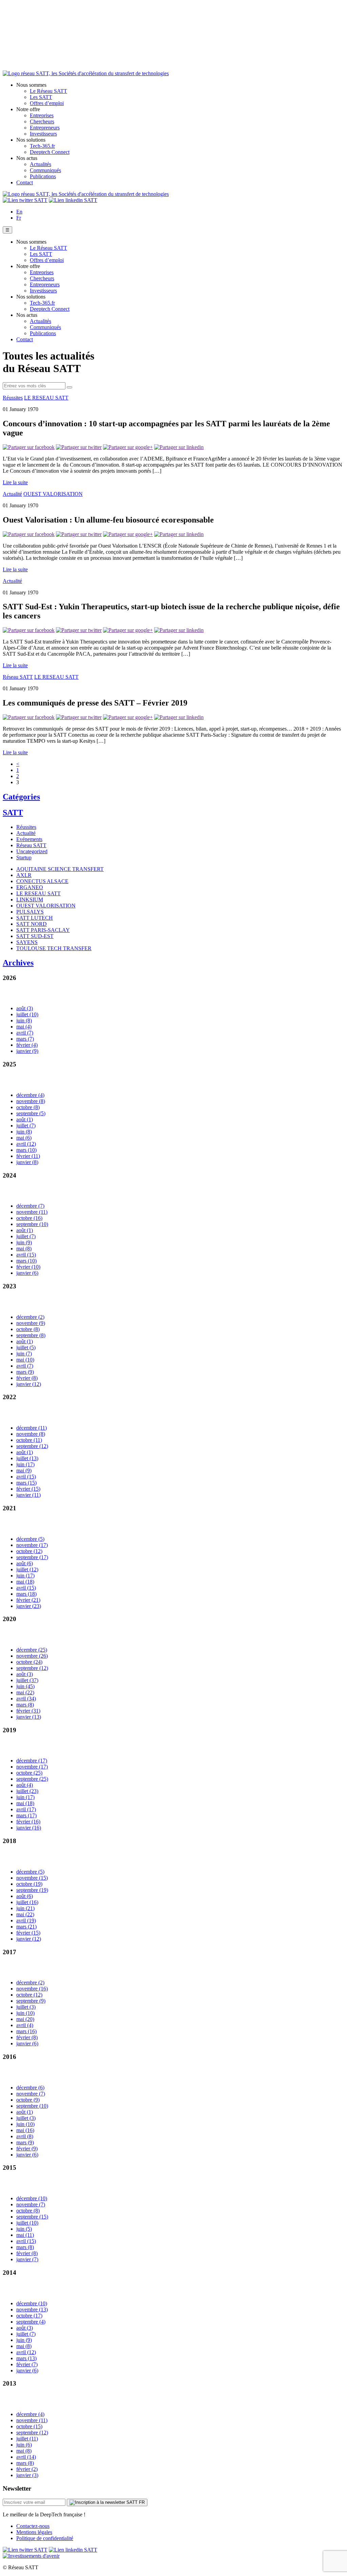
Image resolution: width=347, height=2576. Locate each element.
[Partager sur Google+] (128, 447)
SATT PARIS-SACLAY (43, 930)
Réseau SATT (18, 677)
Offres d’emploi (47, 103)
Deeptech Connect (50, 152)
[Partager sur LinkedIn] (179, 447)
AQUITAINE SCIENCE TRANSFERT (60, 869)
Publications (43, 176)
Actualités (40, 164)
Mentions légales (34, 2532)
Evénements (29, 839)
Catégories (21, 797)
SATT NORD (32, 924)
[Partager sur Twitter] (79, 447)
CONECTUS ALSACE (42, 881)
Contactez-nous (33, 2526)
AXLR (24, 875)
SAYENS (27, 942)
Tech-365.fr (42, 146)
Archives (18, 963)
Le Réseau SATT (48, 91)
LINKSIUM (30, 899)
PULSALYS (30, 912)
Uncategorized (32, 851)
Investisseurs (43, 134)
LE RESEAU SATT (46, 398)
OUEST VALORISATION (53, 494)
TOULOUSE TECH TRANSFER (54, 948)
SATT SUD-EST (35, 936)
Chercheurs (42, 121)
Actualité (12, 494)
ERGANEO (30, 887)
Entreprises (42, 115)
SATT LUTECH (35, 918)
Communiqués (45, 170)
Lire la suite (15, 482)
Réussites (13, 398)
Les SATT (41, 97)
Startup (24, 857)
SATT (13, 813)
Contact (25, 182)
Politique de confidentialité (45, 2538)
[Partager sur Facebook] (29, 447)
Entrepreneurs (45, 128)
